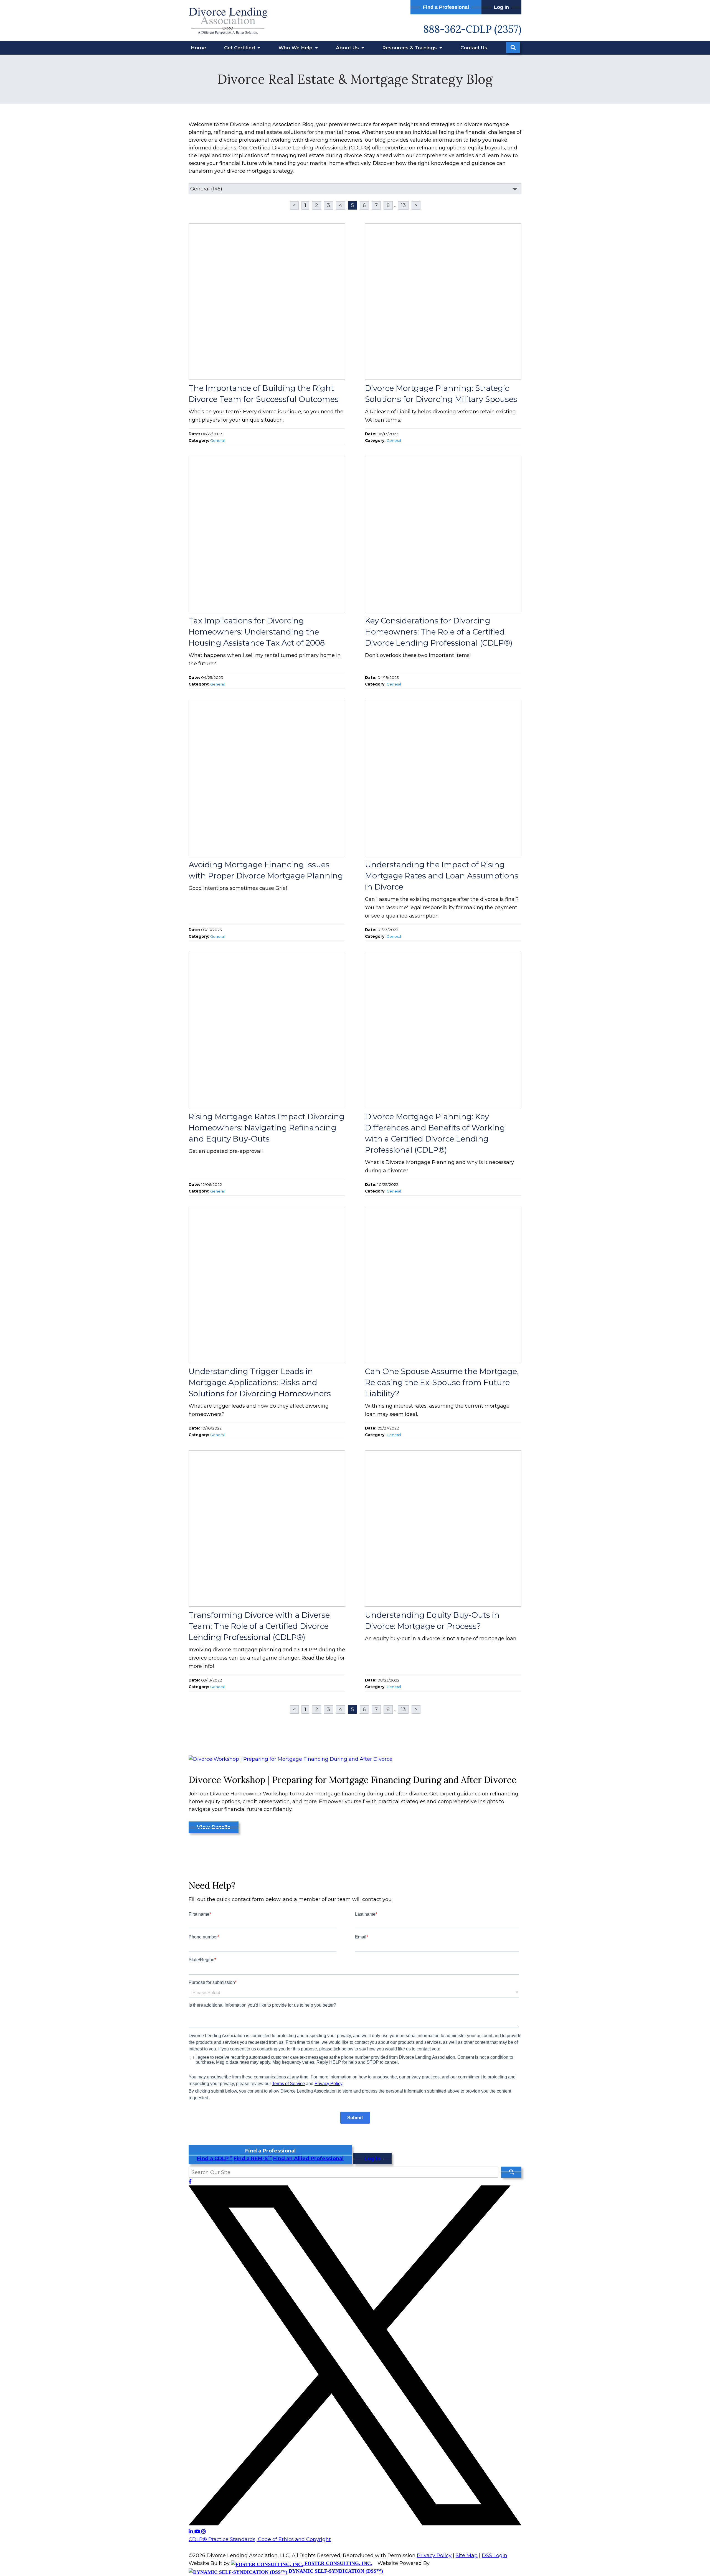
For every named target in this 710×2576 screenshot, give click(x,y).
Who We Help (296, 48)
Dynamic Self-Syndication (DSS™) (335, 2571)
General (217, 440)
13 (403, 205)
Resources (410, 48)
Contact (474, 48)
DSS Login (495, 2555)
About (348, 48)
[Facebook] (190, 2182)
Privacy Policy (434, 2555)
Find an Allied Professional (308, 2159)
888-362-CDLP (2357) (472, 29)
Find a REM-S (253, 2159)
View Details (214, 1827)
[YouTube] (198, 2532)
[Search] (513, 48)
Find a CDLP (215, 2159)
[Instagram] (204, 2532)
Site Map (467, 2555)
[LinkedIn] (192, 2532)
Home (198, 48)
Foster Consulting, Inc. (338, 2563)
